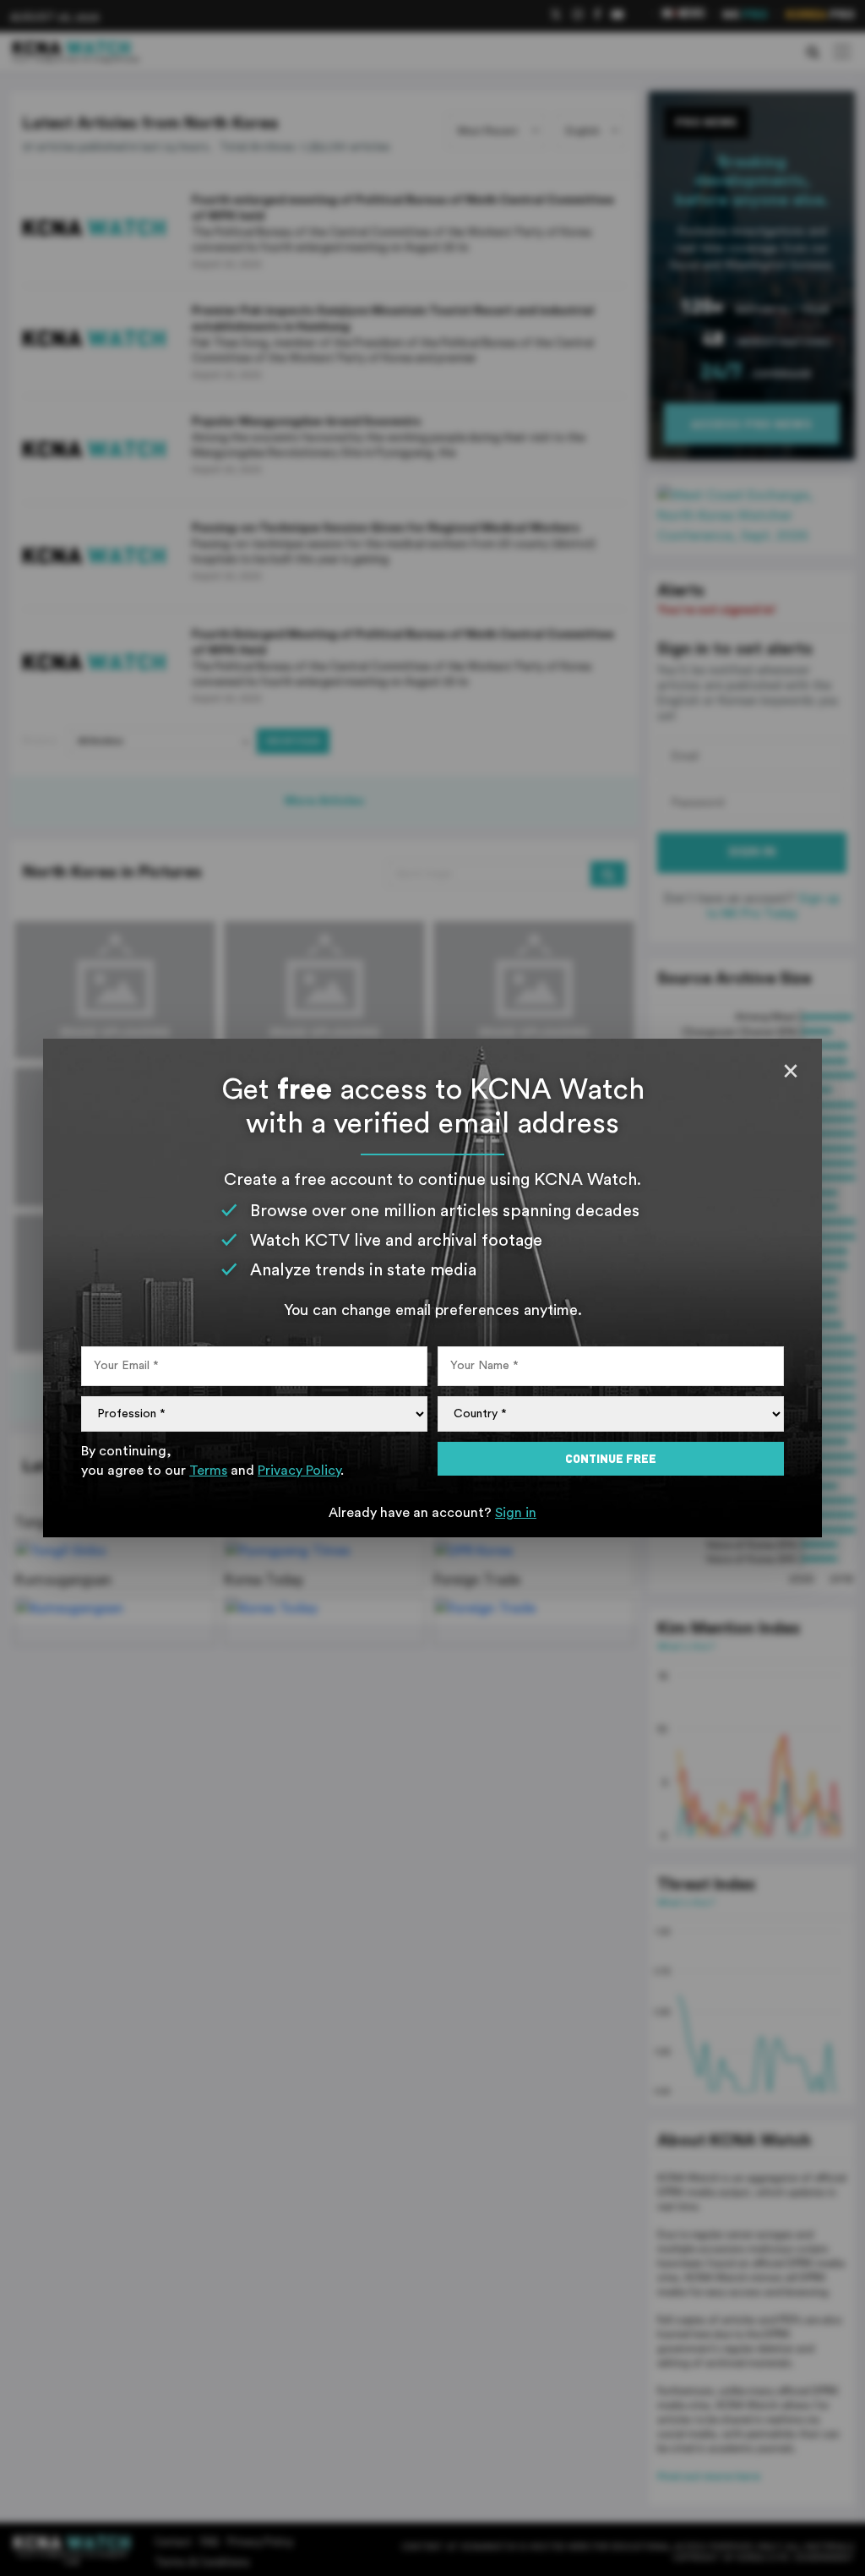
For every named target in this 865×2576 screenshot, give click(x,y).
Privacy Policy (299, 1471)
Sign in (516, 1513)
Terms (208, 1471)
